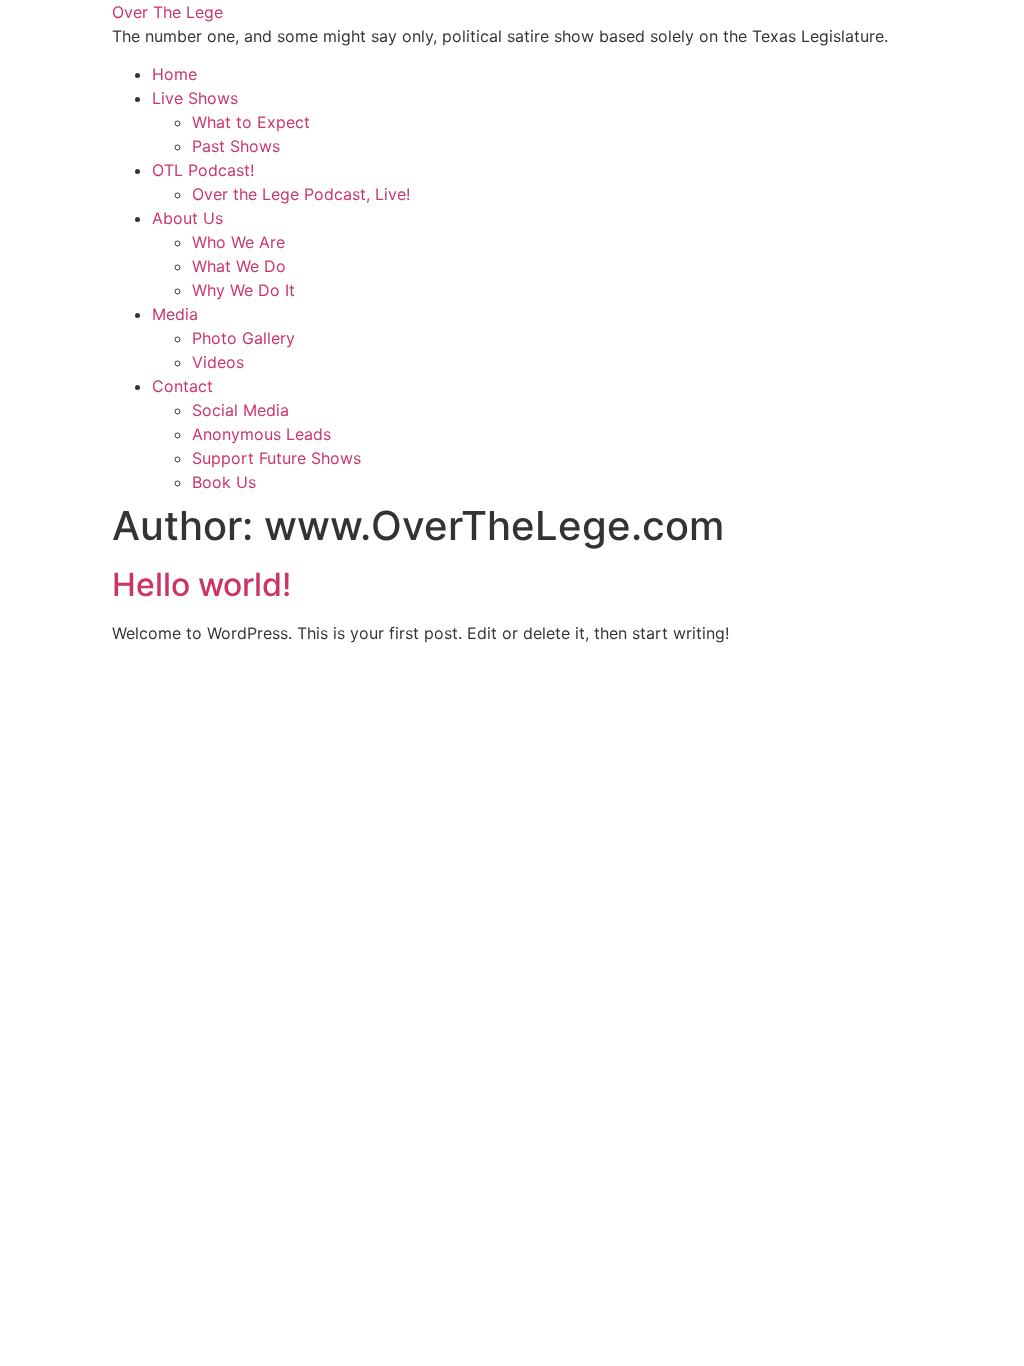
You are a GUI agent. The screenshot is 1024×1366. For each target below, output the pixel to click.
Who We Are (238, 242)
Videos (218, 362)
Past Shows (236, 146)
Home (174, 74)
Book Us (224, 482)
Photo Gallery (243, 338)
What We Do (239, 266)
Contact (182, 386)
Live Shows (195, 98)
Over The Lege (167, 12)
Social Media (240, 410)
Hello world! (201, 584)
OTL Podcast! (203, 170)
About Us (187, 218)
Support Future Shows (276, 458)
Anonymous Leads (261, 434)
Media (175, 314)
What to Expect (251, 122)
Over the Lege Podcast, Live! (301, 194)
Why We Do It (243, 290)
